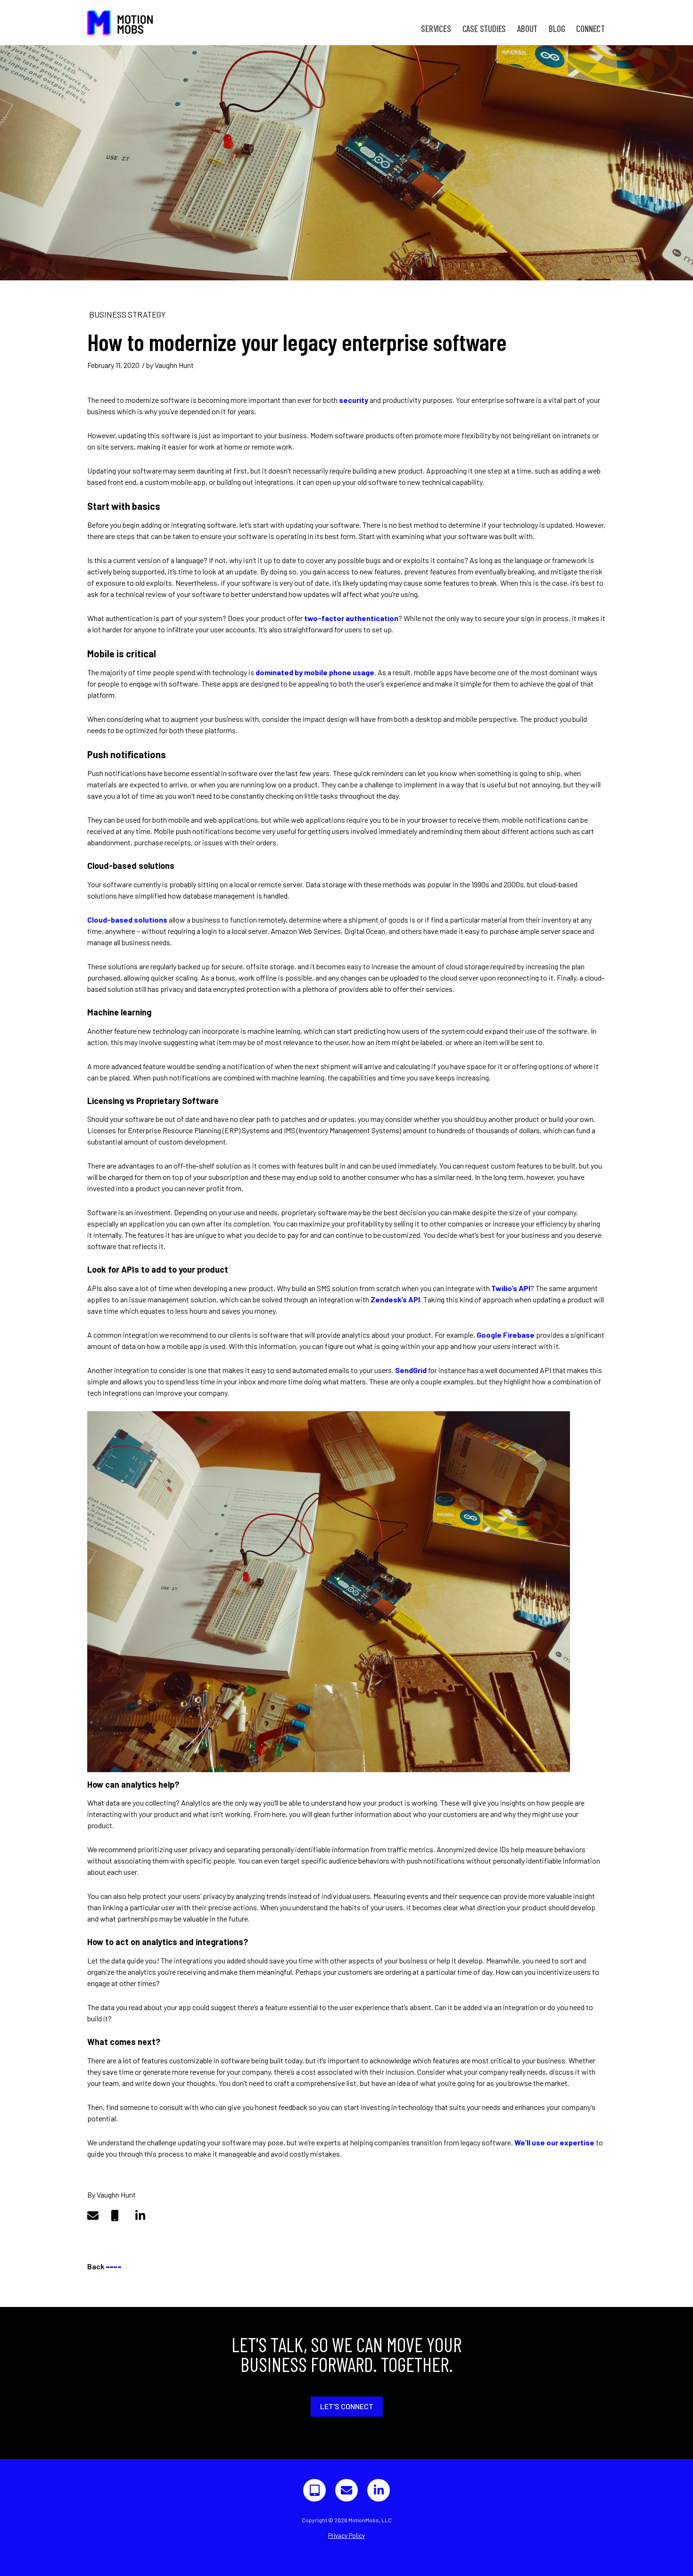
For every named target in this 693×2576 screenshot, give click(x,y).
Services (436, 29)
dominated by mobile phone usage (315, 672)
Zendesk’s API (395, 1299)
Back (104, 2266)
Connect (590, 29)
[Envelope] (346, 2490)
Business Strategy (127, 314)
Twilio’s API (511, 1288)
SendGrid (411, 1370)
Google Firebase (506, 1335)
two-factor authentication (351, 618)
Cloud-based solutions (127, 920)
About (527, 29)
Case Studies (484, 29)
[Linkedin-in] (379, 2490)
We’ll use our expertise (554, 2142)
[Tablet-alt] (314, 2490)
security (354, 400)
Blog (557, 29)
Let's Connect (347, 2406)
